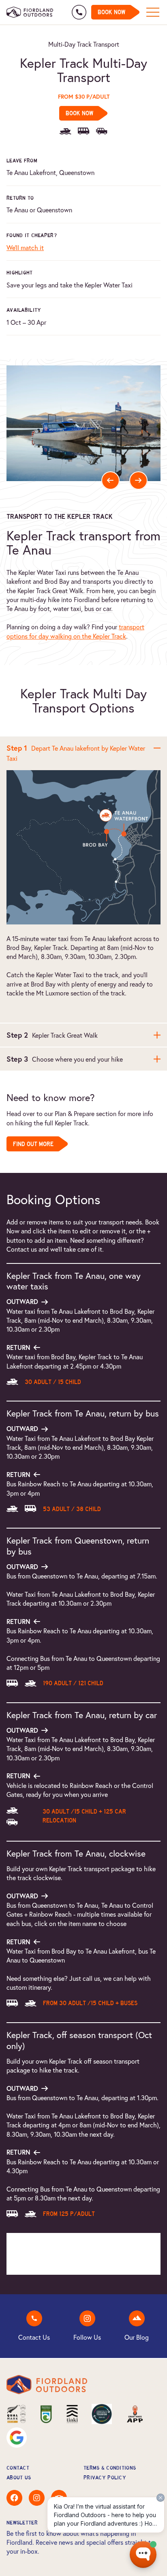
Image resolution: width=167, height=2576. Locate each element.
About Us (19, 2478)
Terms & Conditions (110, 2468)
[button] (110, 480)
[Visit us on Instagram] (37, 2511)
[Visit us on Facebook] (14, 2511)
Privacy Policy (105, 2478)
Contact (18, 2468)
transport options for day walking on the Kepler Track (75, 631)
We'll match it (25, 247)
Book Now (111, 12)
